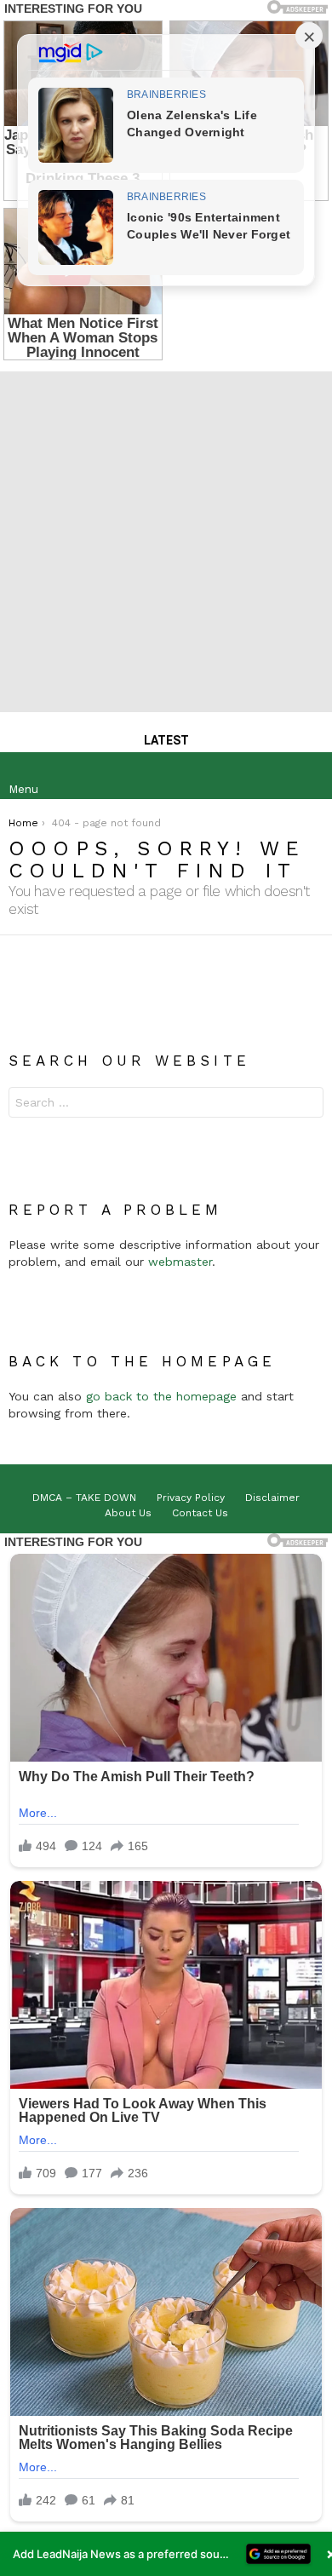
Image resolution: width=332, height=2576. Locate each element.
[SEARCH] (310, 776)
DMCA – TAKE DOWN (84, 1498)
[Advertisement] (166, 538)
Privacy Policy (191, 1498)
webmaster (180, 1262)
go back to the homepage (161, 1396)
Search (306, 1104)
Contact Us (200, 1513)
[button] (166, 2554)
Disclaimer (272, 1498)
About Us (128, 1513)
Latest (166, 740)
